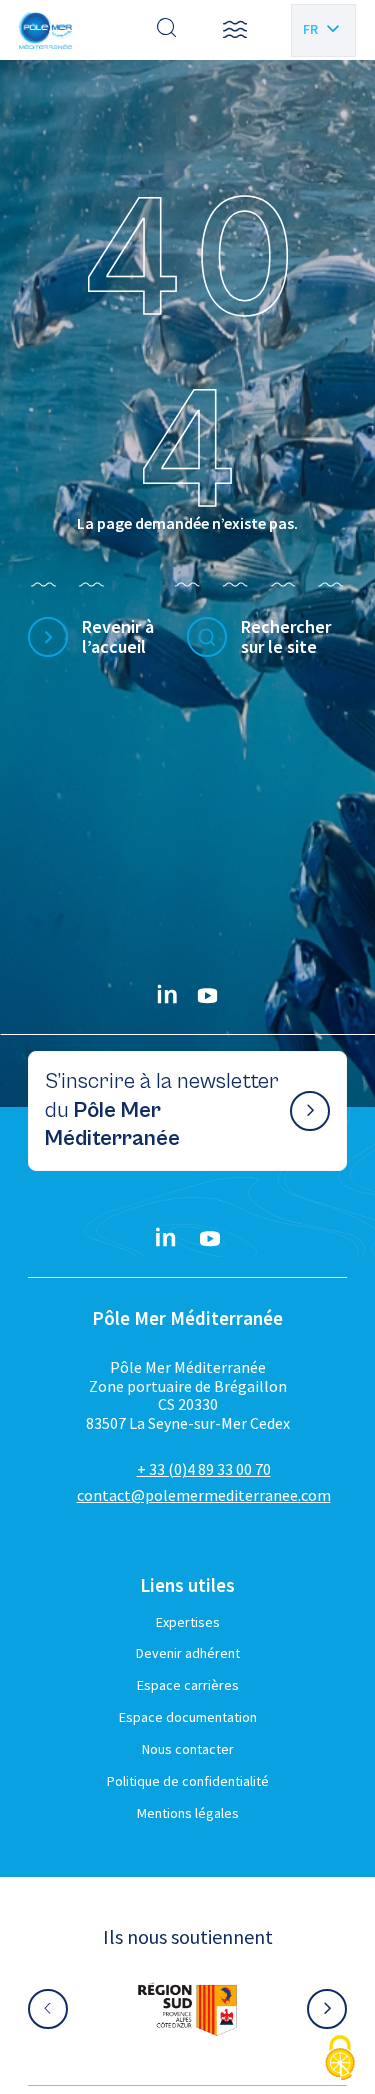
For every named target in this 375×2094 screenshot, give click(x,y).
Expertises (188, 1622)
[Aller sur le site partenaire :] (188, 2009)
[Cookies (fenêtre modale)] (340, 2059)
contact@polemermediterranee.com (204, 1495)
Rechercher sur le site (286, 637)
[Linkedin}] (168, 996)
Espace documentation (188, 1717)
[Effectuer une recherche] (167, 30)
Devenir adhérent (188, 1653)
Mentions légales (188, 1813)
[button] (235, 30)
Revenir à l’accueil (118, 637)
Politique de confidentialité (188, 1781)
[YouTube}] (208, 996)
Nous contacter (188, 1749)
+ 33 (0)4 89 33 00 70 (204, 1469)
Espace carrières (188, 1685)
